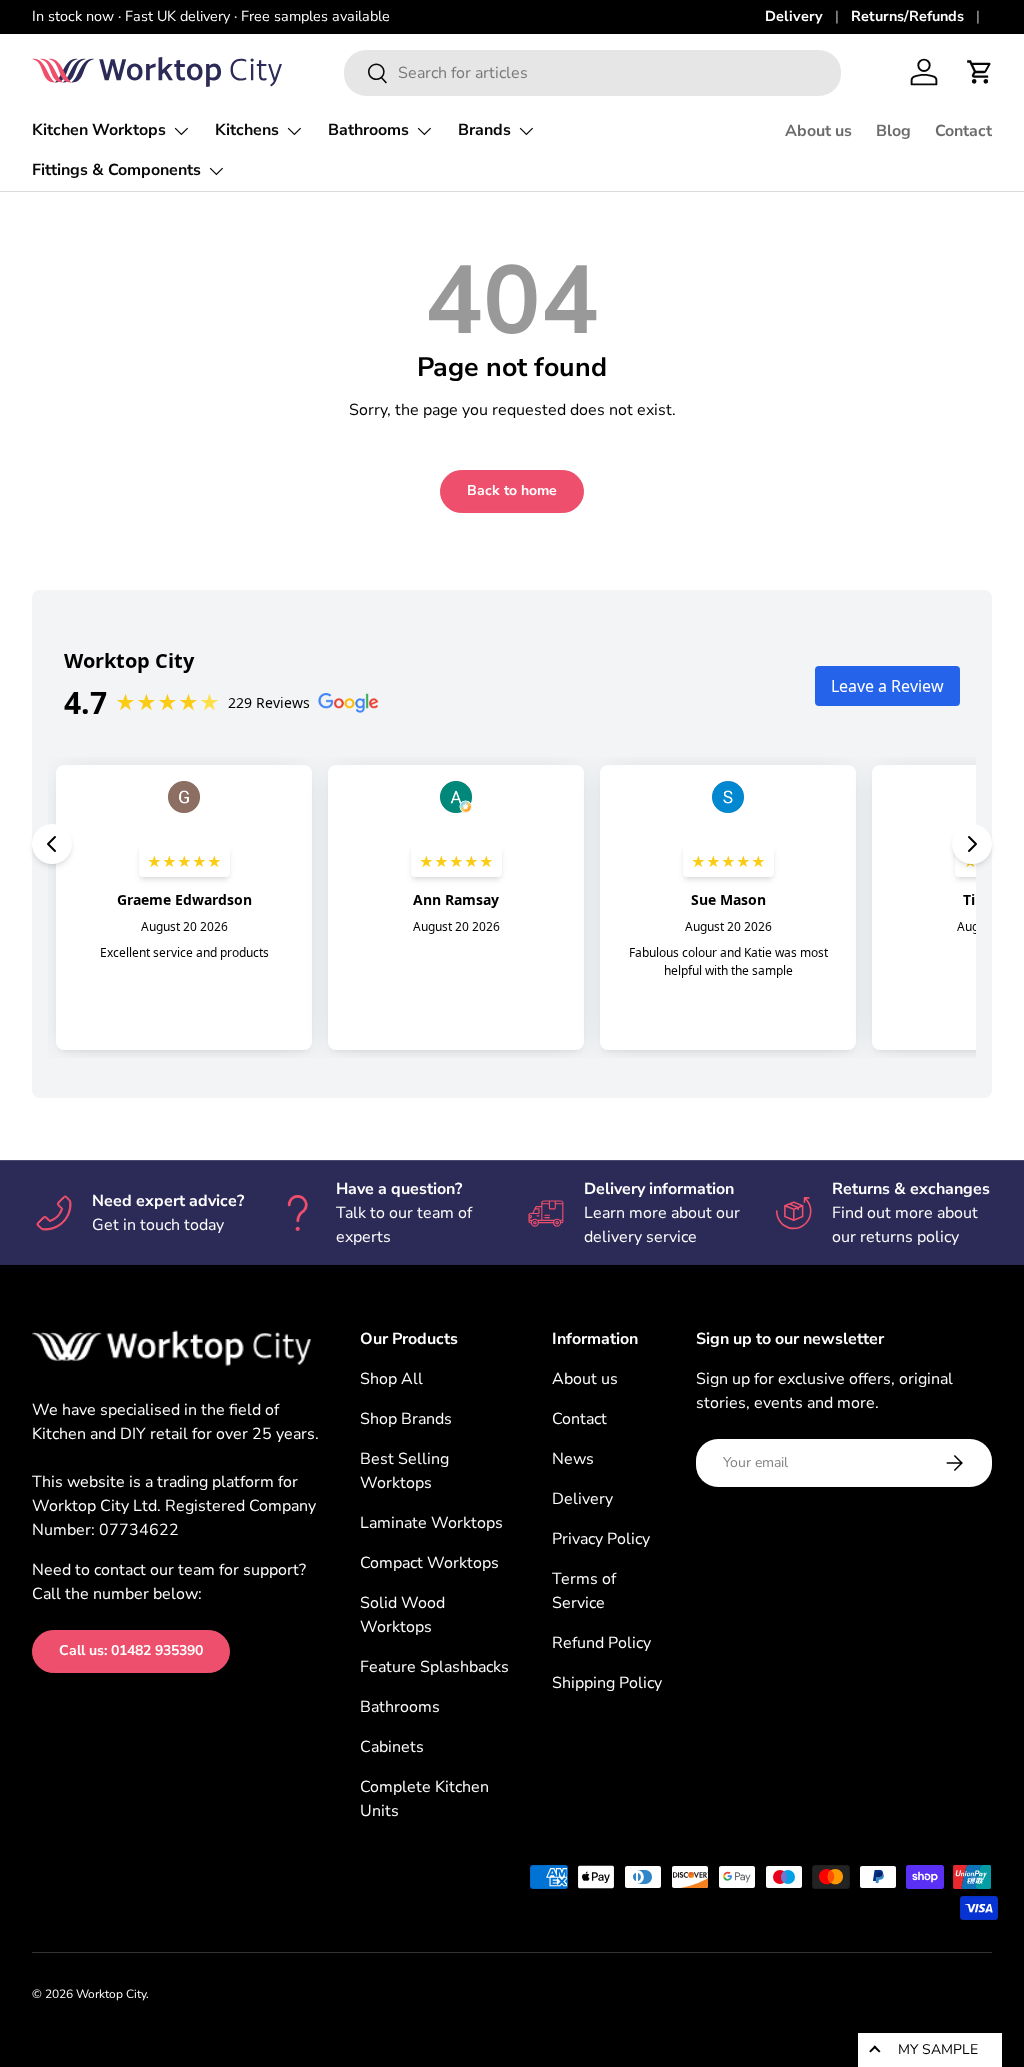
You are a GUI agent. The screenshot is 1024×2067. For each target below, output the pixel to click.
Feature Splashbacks (434, 1667)
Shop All (391, 1379)
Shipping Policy (607, 1683)
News (573, 1459)
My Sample (938, 2049)
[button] (980, 72)
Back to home (512, 490)
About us (818, 131)
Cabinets (392, 1747)
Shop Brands (406, 1419)
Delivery (794, 16)
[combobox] (592, 73)
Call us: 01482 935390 (131, 1650)
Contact (963, 131)
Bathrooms (400, 1707)
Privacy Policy (601, 1539)
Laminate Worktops (431, 1523)
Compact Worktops (429, 1563)
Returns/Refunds (907, 16)
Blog (893, 131)
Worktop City (111, 1994)
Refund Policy (601, 1643)
